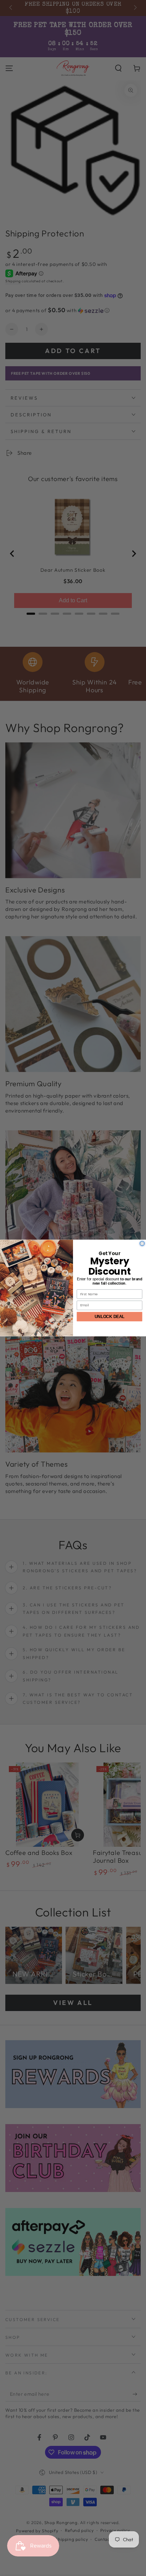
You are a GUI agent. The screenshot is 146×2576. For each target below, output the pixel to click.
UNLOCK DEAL (110, 1316)
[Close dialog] (142, 1244)
